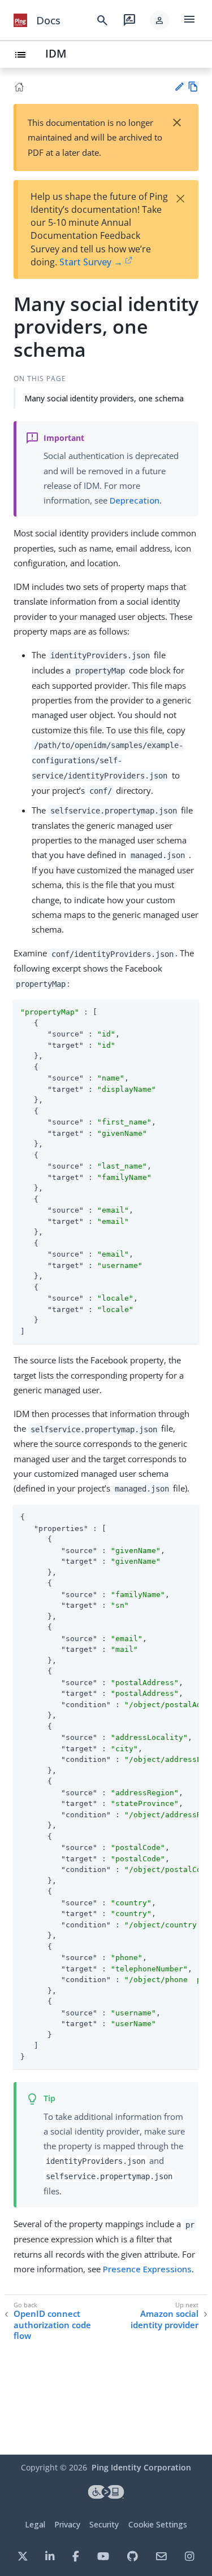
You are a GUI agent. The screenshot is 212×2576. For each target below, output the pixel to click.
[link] (20, 20)
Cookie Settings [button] (158, 2524)
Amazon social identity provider (165, 2319)
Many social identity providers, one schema (104, 398)
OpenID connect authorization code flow (52, 2325)
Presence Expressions (147, 2269)
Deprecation (135, 500)
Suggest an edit (179, 87)
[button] (159, 20)
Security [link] (104, 2524)
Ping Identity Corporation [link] (141, 2467)
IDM (56, 53)
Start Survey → (91, 262)
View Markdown (193, 87)
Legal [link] (35, 2524)
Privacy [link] (67, 2524)
